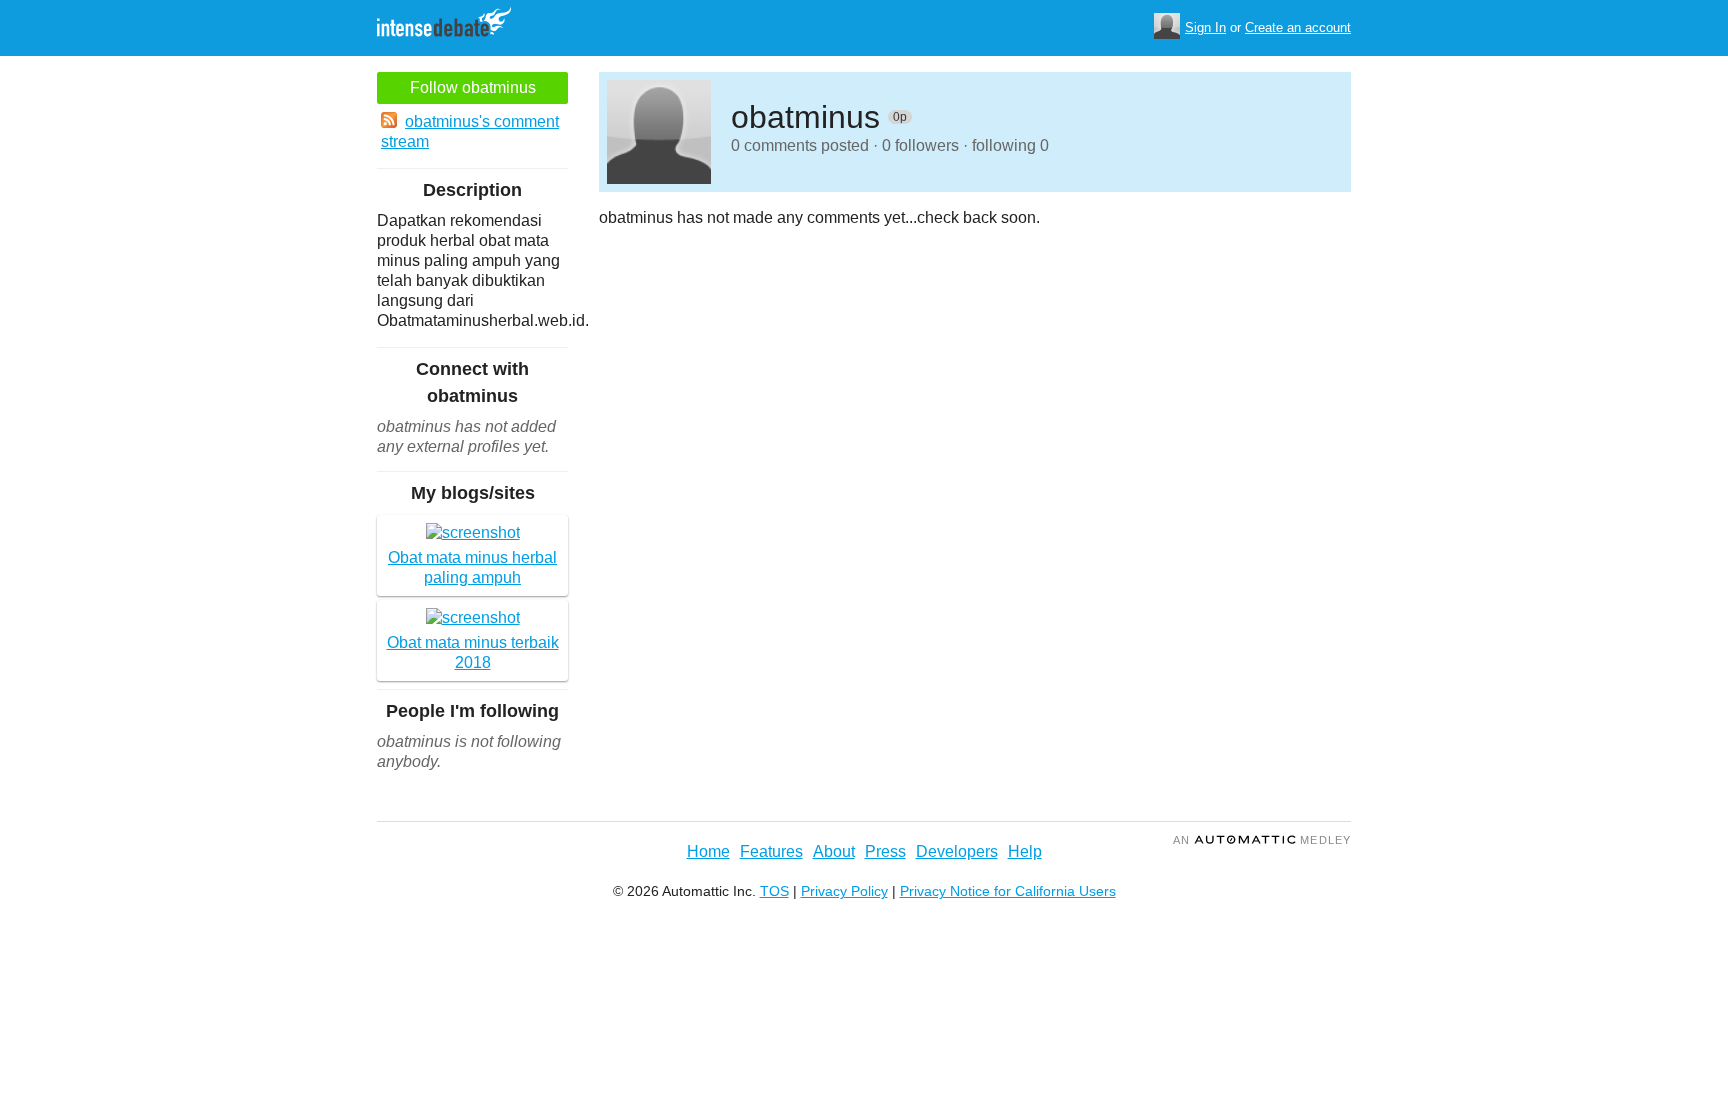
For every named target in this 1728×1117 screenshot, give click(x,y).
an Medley (1262, 840)
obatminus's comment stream (470, 131)
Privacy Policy (844, 891)
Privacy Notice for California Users (1008, 891)
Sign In (1205, 27)
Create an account (1298, 27)
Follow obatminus (473, 87)
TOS (774, 891)
